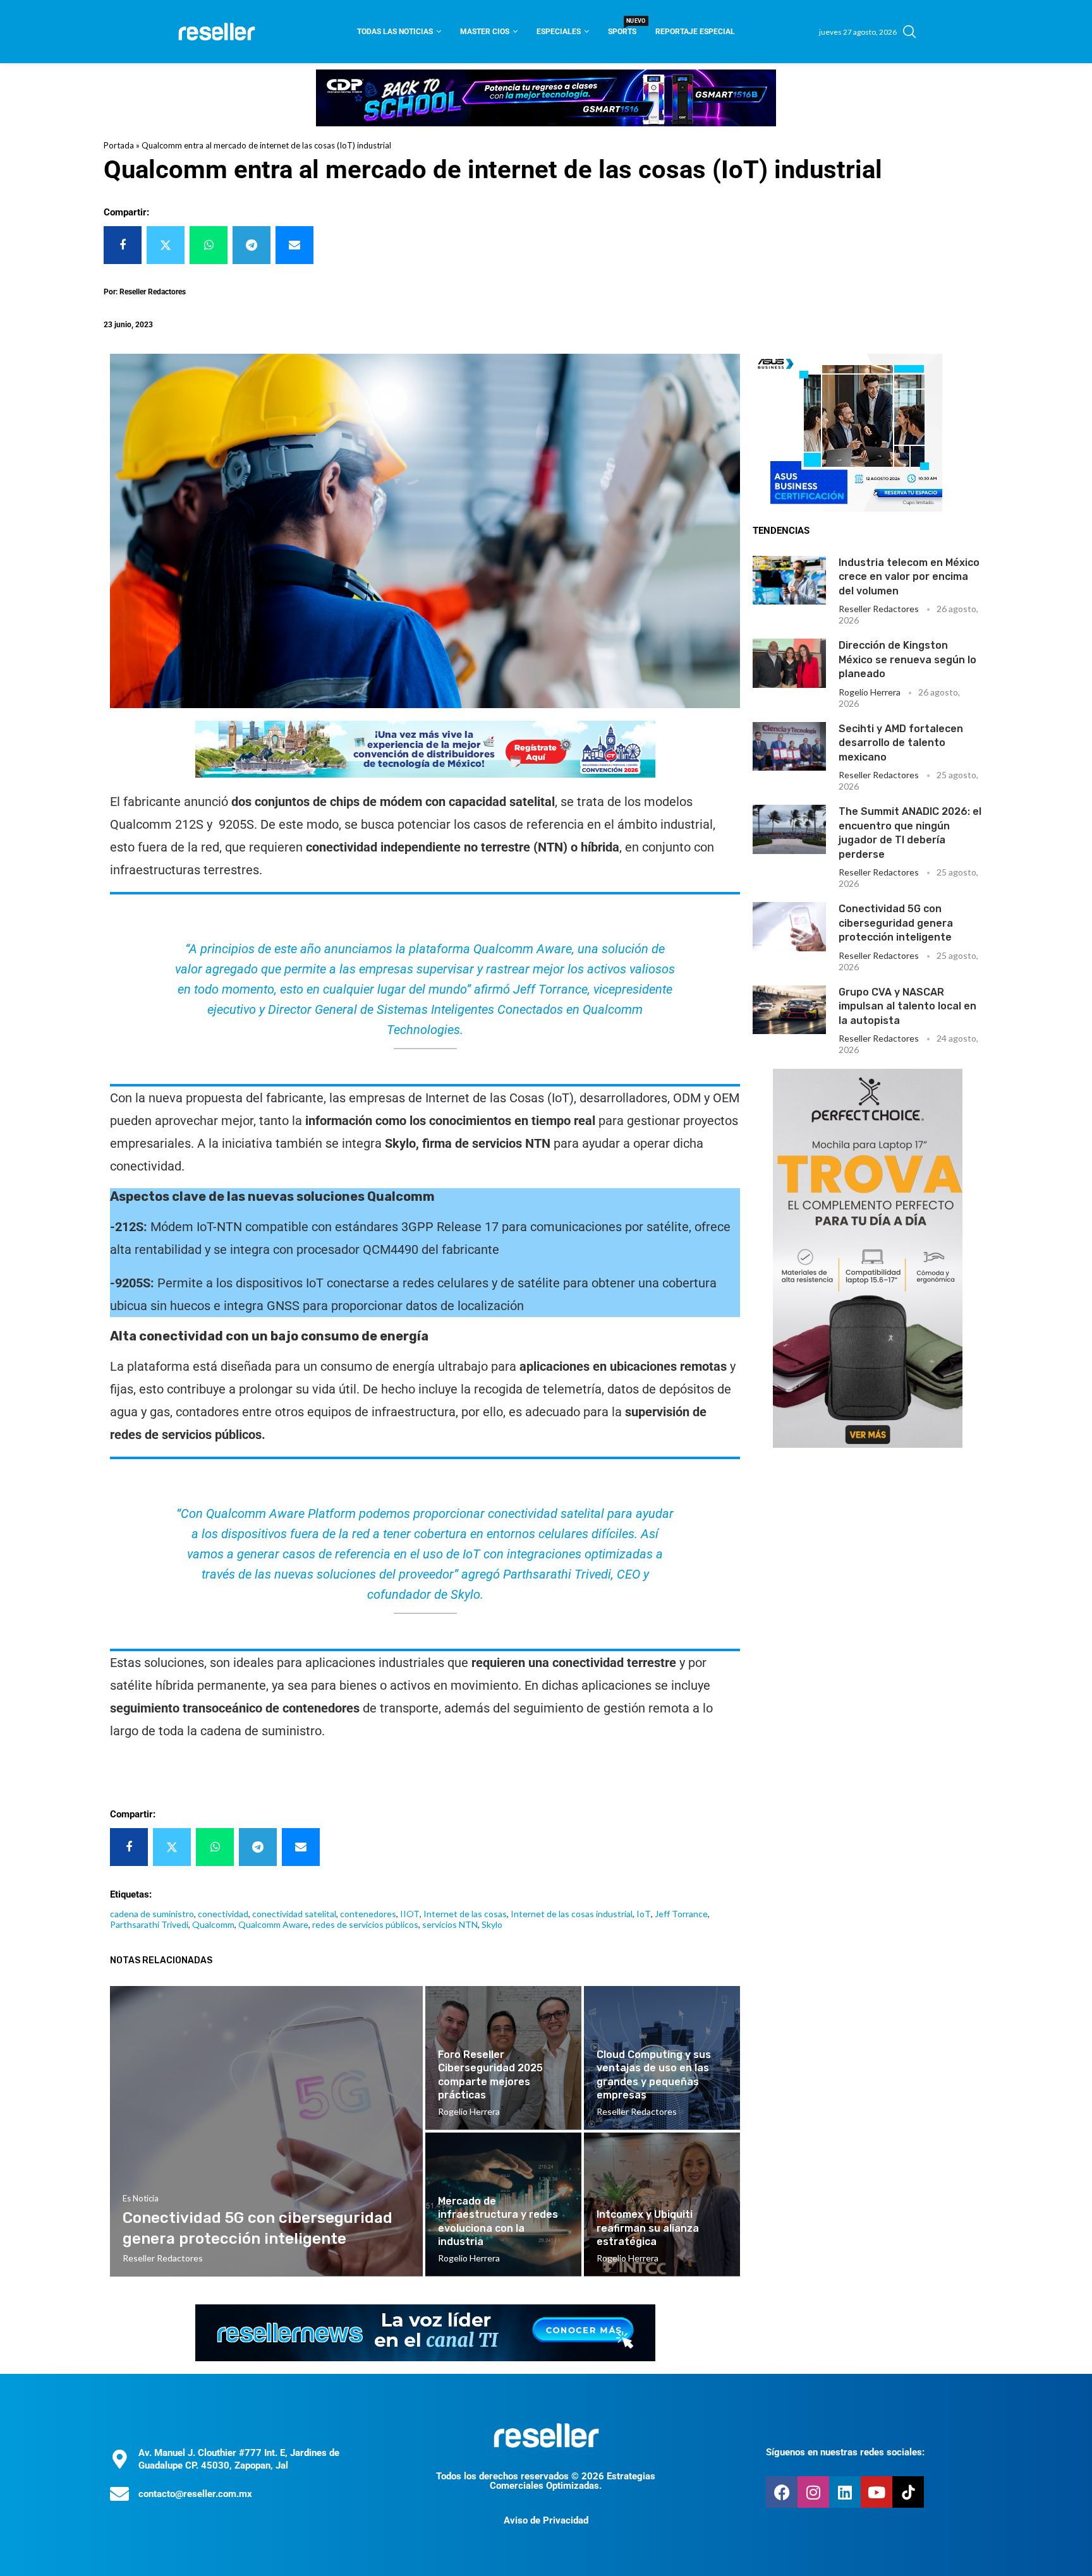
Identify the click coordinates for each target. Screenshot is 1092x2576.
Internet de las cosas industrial (572, 1914)
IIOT (410, 1914)
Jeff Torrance (681, 1914)
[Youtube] (877, 2492)
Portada (119, 145)
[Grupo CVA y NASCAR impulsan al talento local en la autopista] (789, 1010)
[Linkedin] (845, 2492)
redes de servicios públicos (365, 1924)
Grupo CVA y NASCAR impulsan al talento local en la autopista (907, 1006)
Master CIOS (485, 32)
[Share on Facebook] (123, 245)
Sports (622, 27)
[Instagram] (813, 2492)
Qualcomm (213, 1924)
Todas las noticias (395, 32)
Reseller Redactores (879, 609)
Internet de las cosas (465, 1914)
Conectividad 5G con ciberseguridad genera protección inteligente (896, 923)
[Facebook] (782, 2492)
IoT (644, 1914)
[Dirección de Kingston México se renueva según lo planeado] (789, 663)
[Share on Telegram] (252, 245)
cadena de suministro (152, 1914)
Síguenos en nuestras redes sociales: (845, 2452)
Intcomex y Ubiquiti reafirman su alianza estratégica (648, 2228)
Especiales (559, 32)
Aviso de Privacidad (546, 2520)
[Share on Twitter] (166, 245)
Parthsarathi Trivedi (149, 1924)
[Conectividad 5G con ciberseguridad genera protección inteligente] (789, 926)
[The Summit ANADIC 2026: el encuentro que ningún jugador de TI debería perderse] (789, 829)
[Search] (909, 32)
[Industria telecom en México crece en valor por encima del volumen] (789, 580)
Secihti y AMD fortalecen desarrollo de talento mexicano (901, 743)
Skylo (492, 1924)
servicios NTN (450, 1924)
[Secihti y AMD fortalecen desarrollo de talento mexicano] (789, 746)
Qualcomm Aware (273, 1924)
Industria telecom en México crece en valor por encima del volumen (909, 577)
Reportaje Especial (695, 32)
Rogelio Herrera (870, 692)
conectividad (223, 1914)
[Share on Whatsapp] (209, 245)
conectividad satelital (294, 1914)
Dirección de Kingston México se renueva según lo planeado (907, 659)
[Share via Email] (294, 245)
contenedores (368, 1914)
